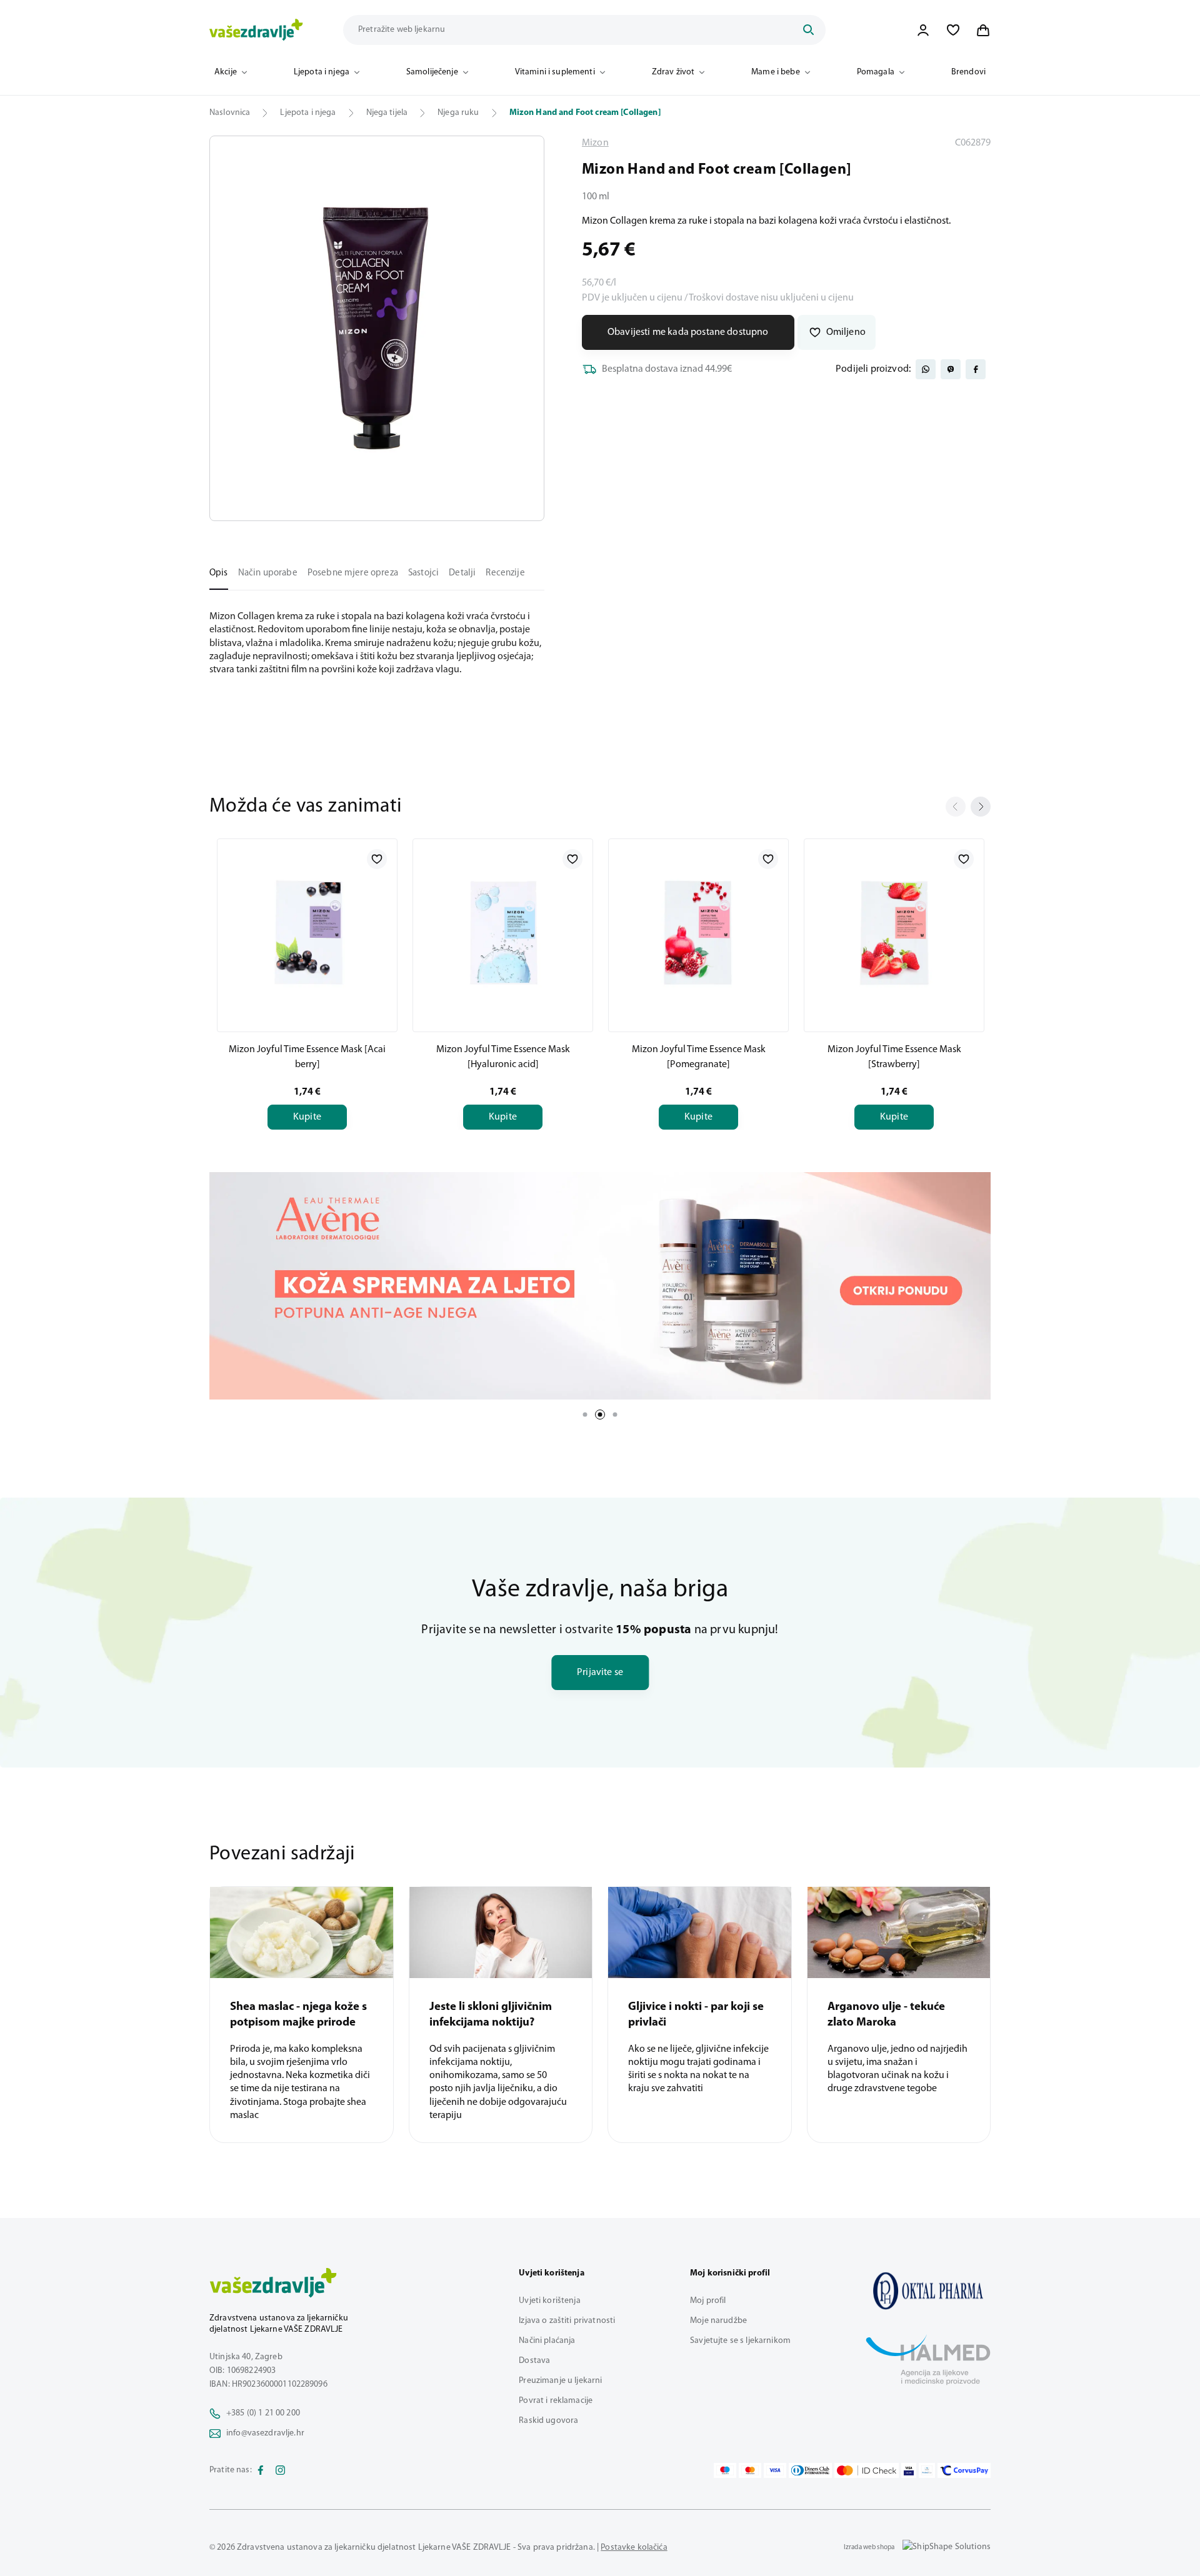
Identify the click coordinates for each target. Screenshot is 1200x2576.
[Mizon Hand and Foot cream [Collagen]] (928, 2290)
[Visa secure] (909, 2470)
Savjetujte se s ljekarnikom (740, 2341)
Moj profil (708, 2301)
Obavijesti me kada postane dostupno (688, 332)
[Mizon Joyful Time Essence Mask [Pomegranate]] (698, 933)
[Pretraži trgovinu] (808, 30)
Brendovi (968, 72)
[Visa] (775, 2470)
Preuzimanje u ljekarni (560, 2381)
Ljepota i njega (322, 72)
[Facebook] (261, 2470)
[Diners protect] (927, 2470)
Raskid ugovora (548, 2421)
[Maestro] (725, 2470)
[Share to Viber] (951, 369)
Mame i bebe (776, 72)
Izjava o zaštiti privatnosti (567, 2321)
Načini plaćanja (547, 2341)
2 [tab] (600, 1415)
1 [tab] (585, 1415)
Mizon (595, 143)
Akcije (226, 72)
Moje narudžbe (718, 2321)
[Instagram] (281, 2470)
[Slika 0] (377, 328)
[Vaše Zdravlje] (256, 30)
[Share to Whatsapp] (926, 369)
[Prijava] (923, 30)
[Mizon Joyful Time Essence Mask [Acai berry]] (307, 933)
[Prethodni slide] (956, 807)
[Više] (600, 1286)
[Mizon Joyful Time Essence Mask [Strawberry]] (894, 933)
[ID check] (867, 2470)
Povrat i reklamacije (556, 2401)
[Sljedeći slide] (981, 807)
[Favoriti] (953, 30)
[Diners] (811, 2470)
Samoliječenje (432, 72)
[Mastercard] (750, 2470)
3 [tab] (615, 1415)
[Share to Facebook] (976, 369)
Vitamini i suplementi (555, 72)
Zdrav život (673, 72)
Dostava (534, 2361)
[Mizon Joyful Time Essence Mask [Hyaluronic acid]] (503, 933)
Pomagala (876, 72)
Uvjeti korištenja (549, 2301)
